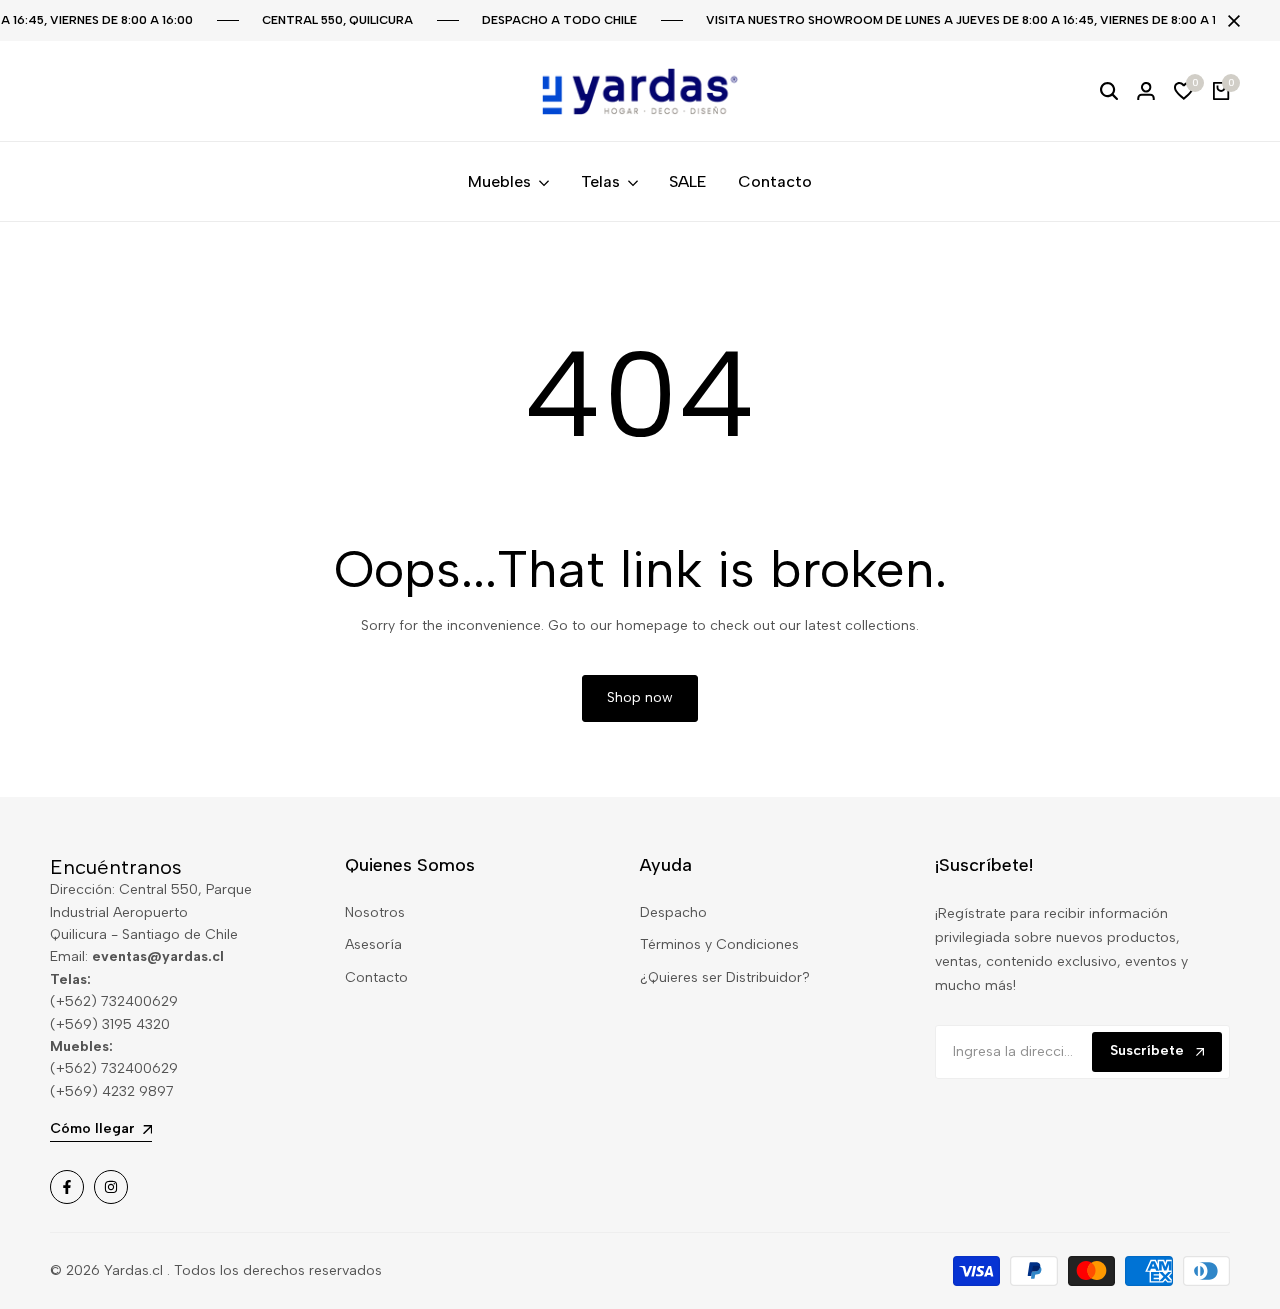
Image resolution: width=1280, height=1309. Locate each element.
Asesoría (373, 944)
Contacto (376, 977)
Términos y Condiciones (719, 944)
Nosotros (375, 912)
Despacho (673, 912)
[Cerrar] (1230, 21)
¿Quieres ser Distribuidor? (725, 977)
